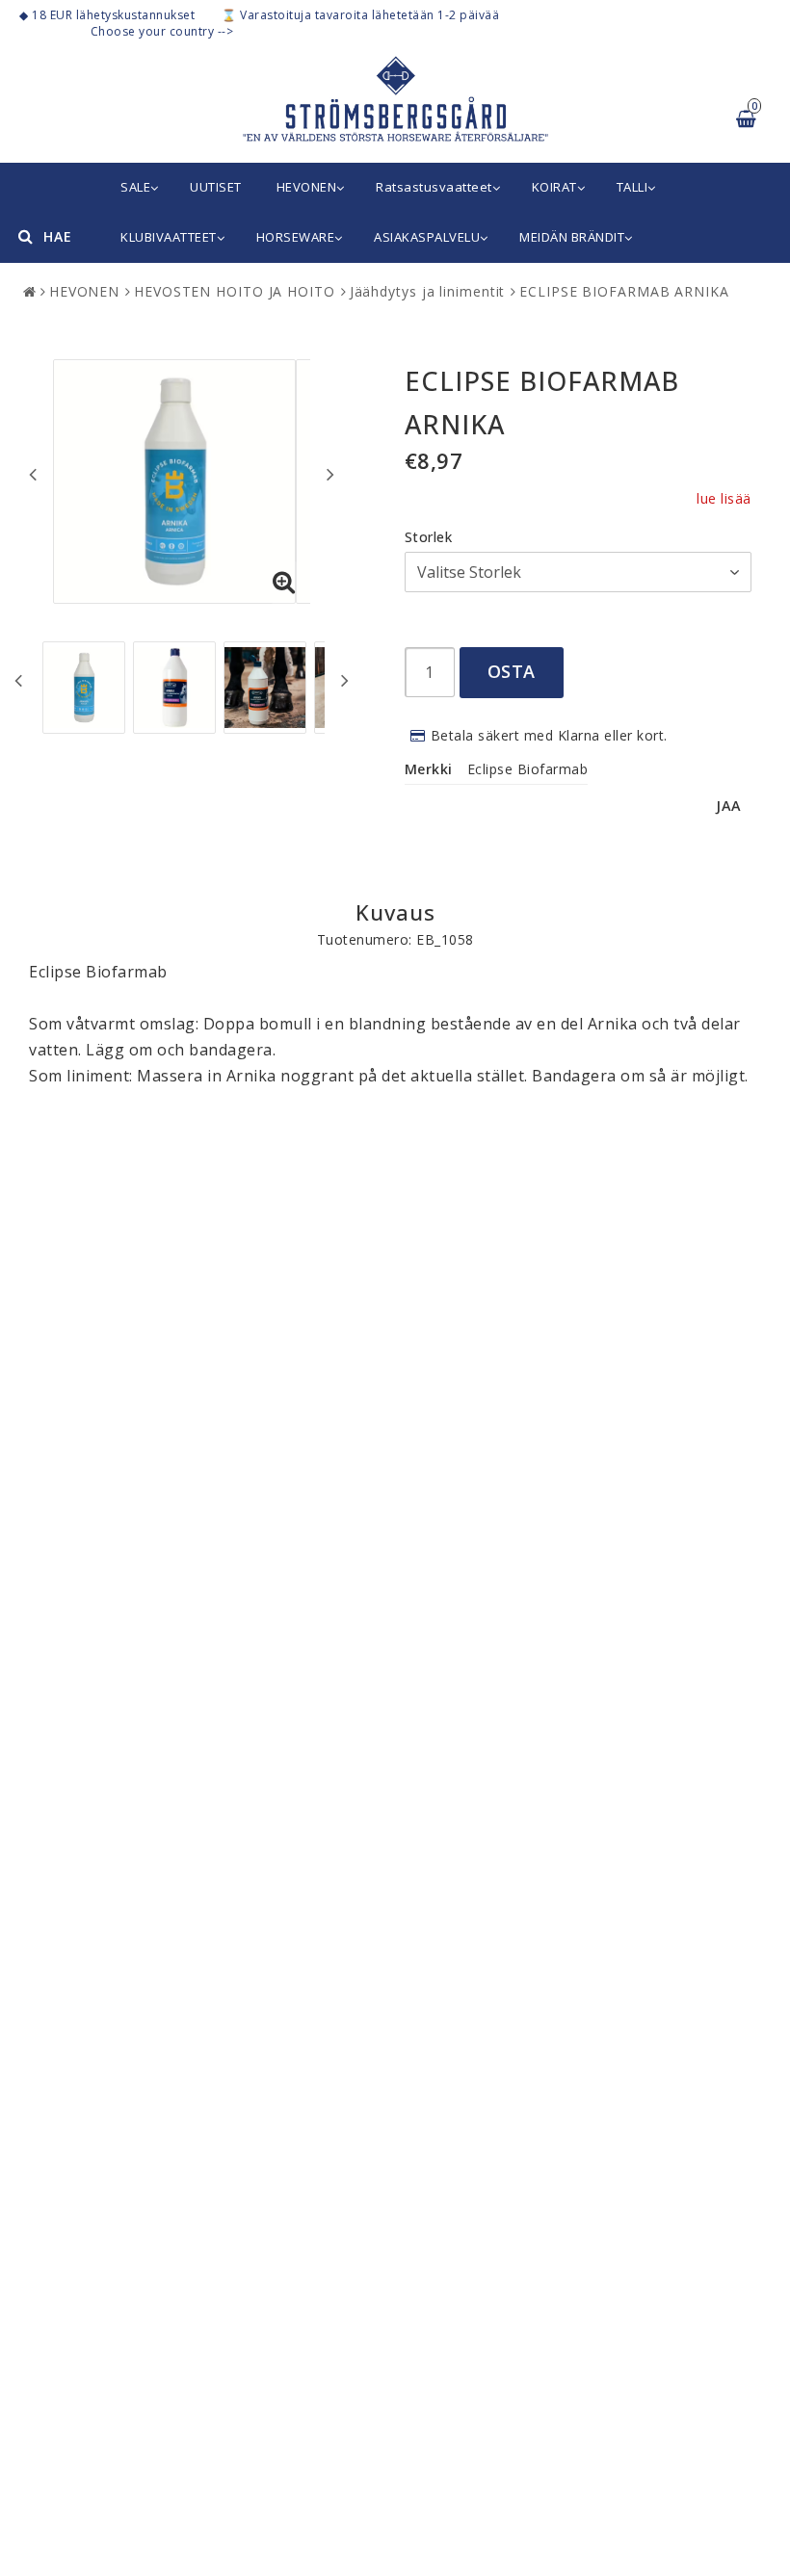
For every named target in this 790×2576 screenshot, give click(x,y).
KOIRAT (554, 187)
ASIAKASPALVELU (427, 237)
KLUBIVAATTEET (169, 237)
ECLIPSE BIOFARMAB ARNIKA (624, 291)
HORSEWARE (296, 237)
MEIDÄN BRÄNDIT (572, 237)
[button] (284, 583)
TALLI (632, 187)
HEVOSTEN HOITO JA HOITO (235, 291)
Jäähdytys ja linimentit (428, 291)
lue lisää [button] (724, 498)
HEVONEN (307, 187)
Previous (33, 474)
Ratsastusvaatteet (434, 187)
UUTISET (216, 187)
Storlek (429, 537)
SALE (135, 187)
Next (330, 474)
